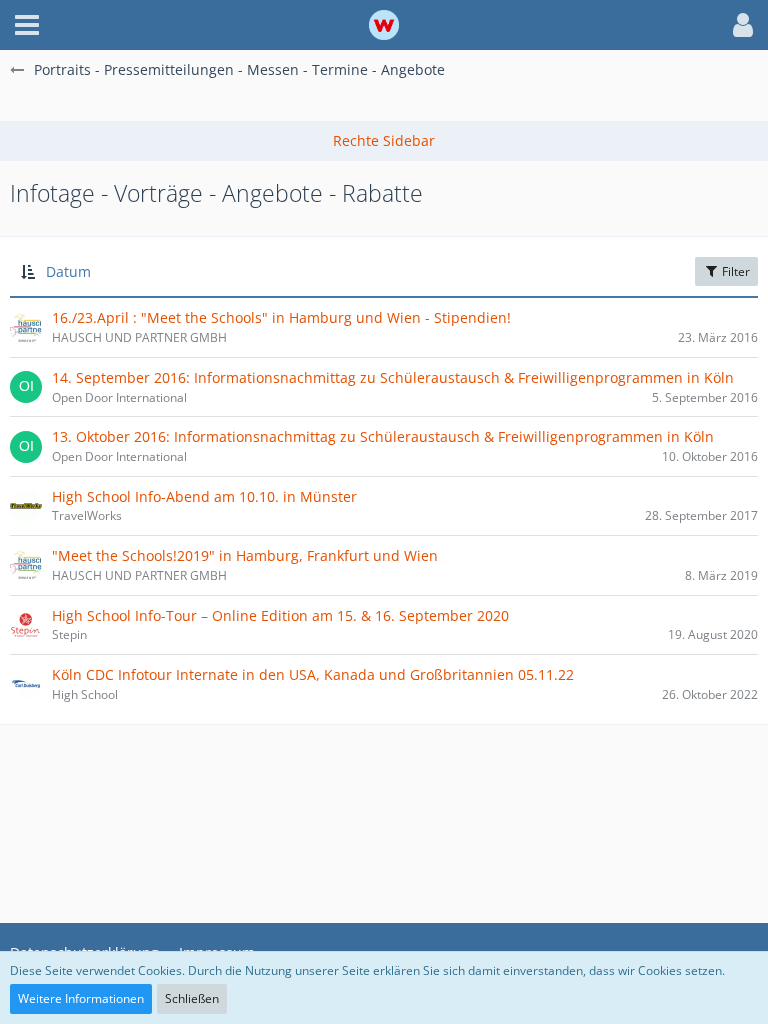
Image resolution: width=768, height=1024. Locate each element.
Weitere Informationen (81, 998)
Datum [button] (68, 271)
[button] (27, 25)
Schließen (192, 998)
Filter (734, 271)
